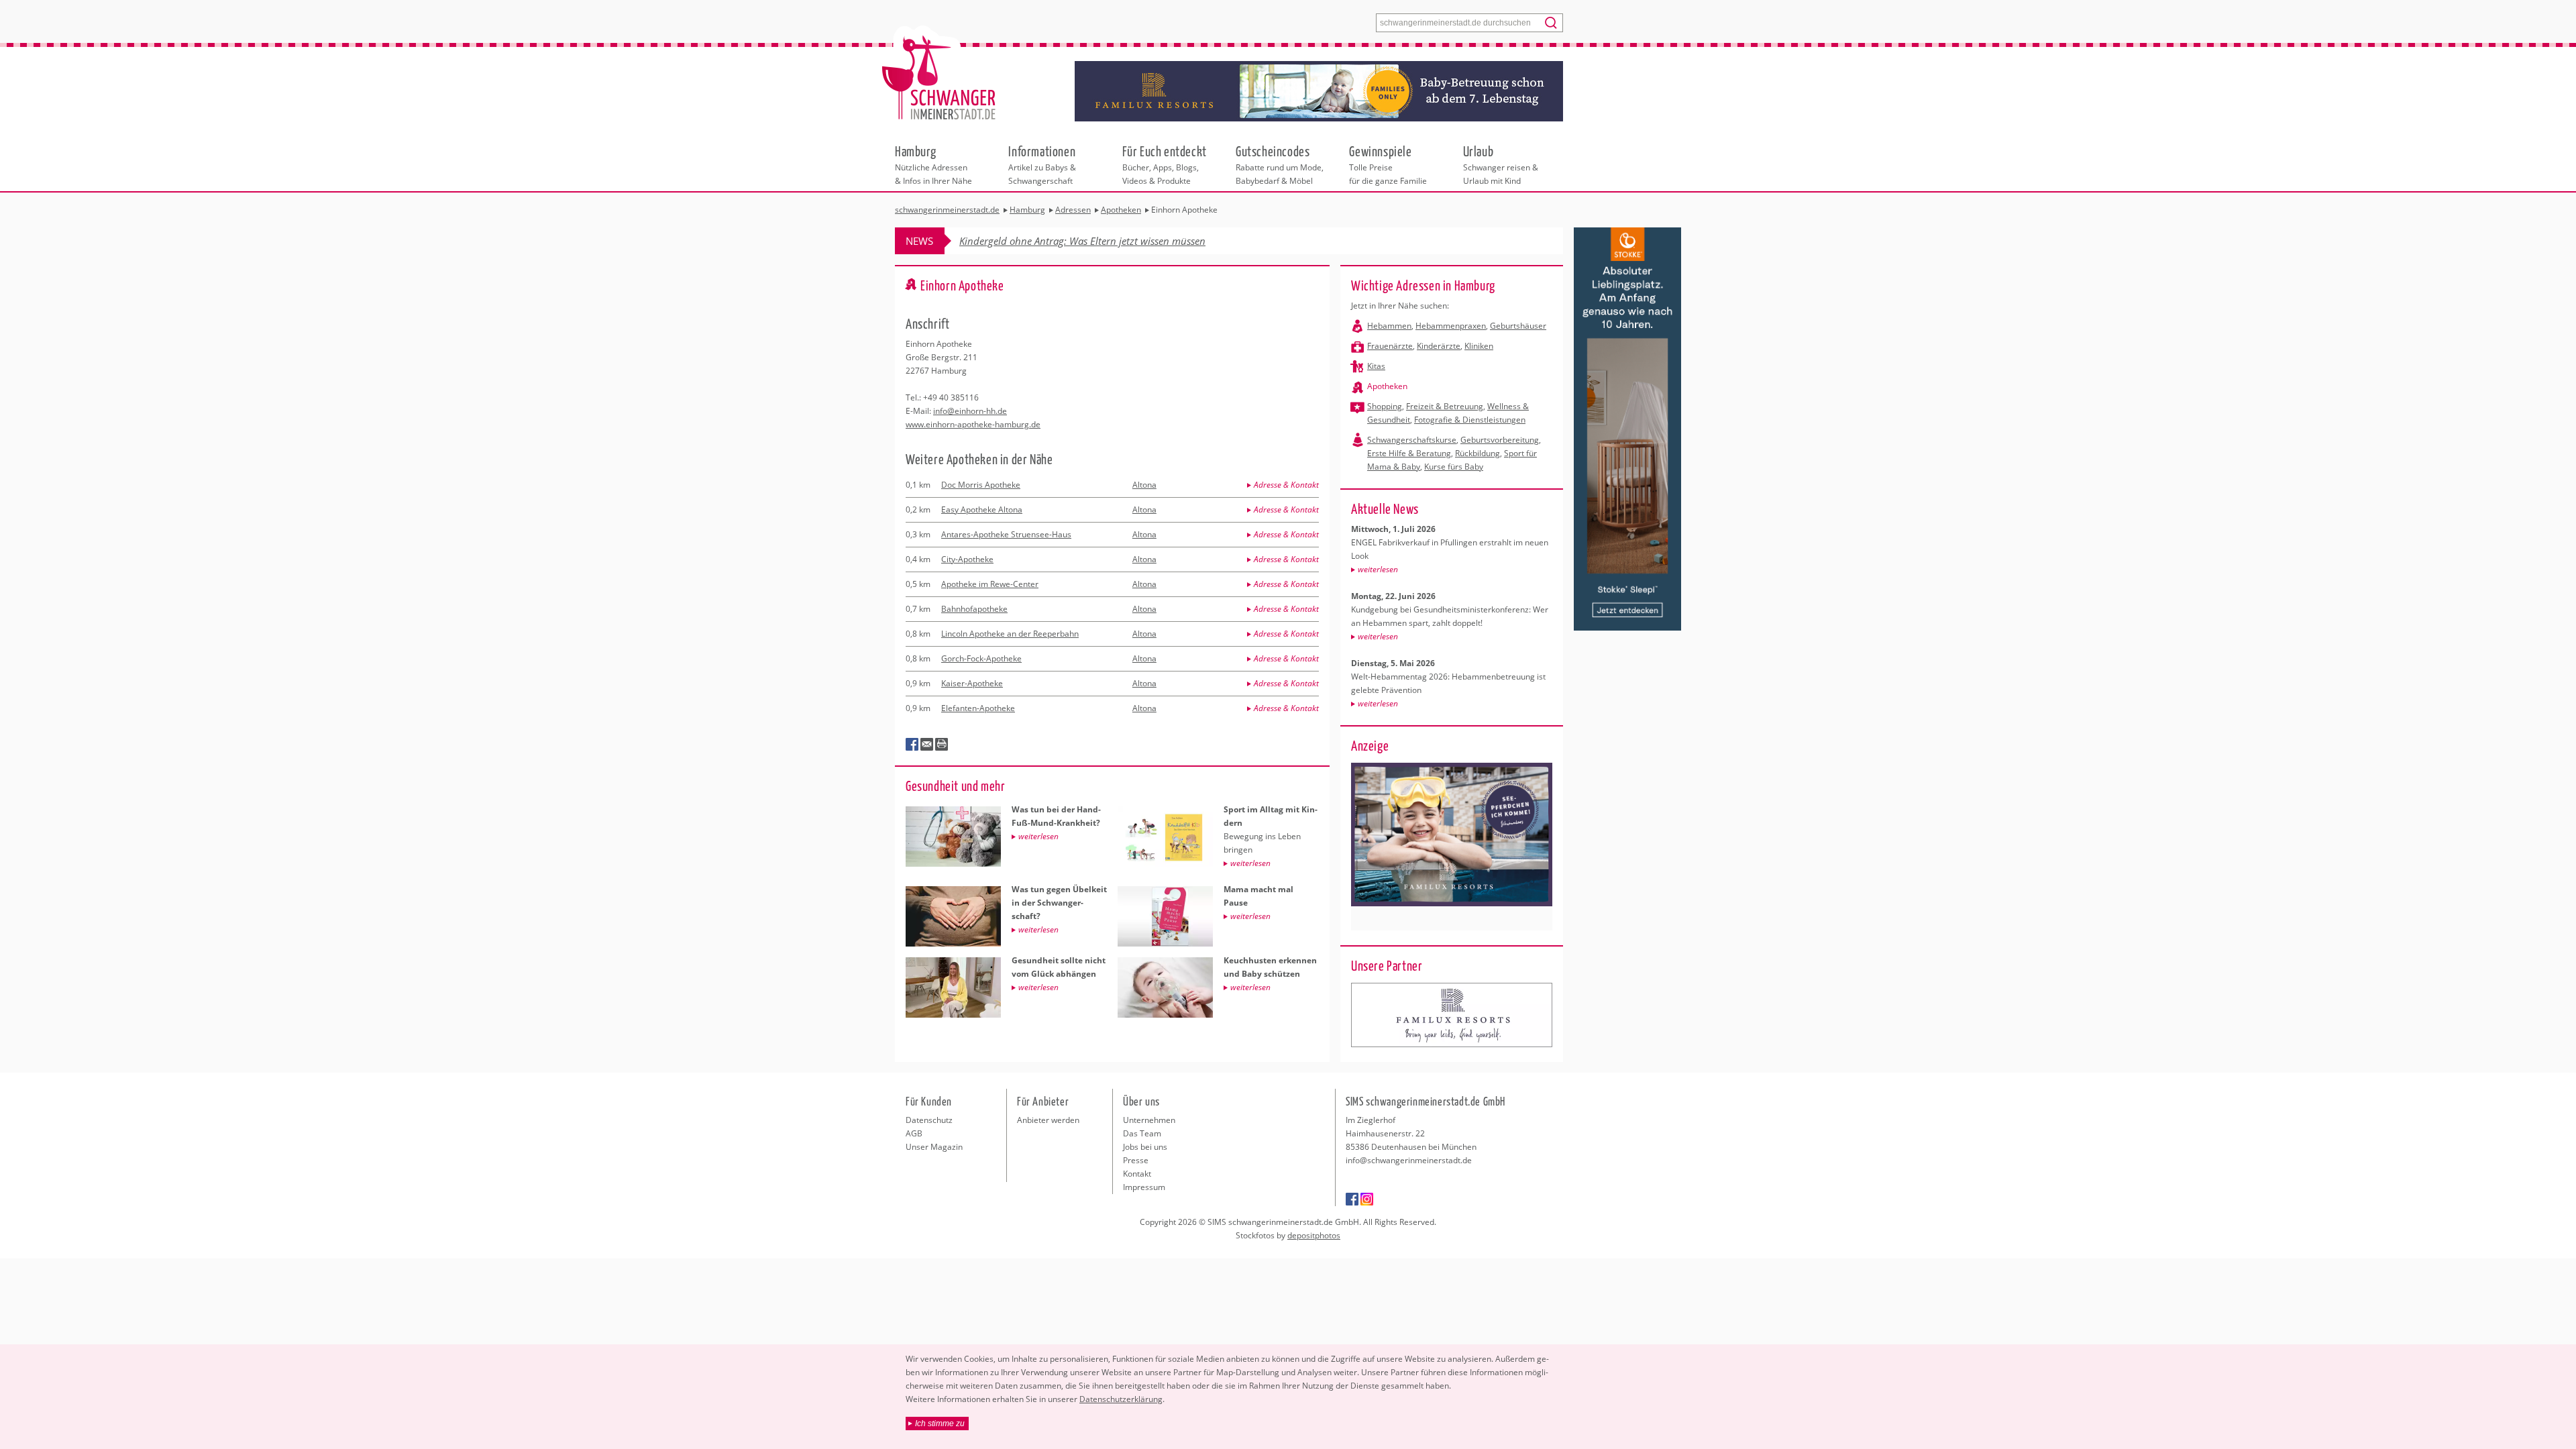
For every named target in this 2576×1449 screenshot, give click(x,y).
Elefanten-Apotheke (978, 708)
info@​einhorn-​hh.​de (970, 411)
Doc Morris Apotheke (981, 485)
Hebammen (1389, 326)
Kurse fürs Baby (1454, 467)
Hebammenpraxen (1451, 326)
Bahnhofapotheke (974, 609)
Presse (1136, 1160)
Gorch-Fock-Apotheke (981, 658)
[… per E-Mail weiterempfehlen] (927, 745)
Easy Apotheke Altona (982, 509)
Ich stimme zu (940, 1424)
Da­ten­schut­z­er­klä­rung (1121, 1399)
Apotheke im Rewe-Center (990, 584)
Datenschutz (929, 1120)
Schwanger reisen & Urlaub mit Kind (1501, 164)
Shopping (1385, 406)
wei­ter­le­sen (1378, 569)
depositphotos (1314, 1235)
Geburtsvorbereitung (1500, 440)
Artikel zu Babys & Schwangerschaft (1042, 164)
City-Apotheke (967, 559)
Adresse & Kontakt (1286, 485)
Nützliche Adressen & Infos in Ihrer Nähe (933, 164)
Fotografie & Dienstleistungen (1470, 420)
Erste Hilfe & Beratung (1409, 453)
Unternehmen (1149, 1120)
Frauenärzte (1390, 346)
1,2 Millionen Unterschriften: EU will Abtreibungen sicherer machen (1109, 241)
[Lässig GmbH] (1452, 1015)
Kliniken (1479, 346)
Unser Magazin (934, 1147)
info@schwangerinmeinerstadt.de (1409, 1160)
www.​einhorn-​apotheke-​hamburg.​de (973, 424)
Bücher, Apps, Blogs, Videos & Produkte (1165, 164)
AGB (914, 1133)
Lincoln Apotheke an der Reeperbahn (1010, 634)
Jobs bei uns (1145, 1147)
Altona (1144, 485)
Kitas (1376, 366)
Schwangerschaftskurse (1412, 440)
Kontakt (1137, 1174)
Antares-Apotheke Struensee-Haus (1006, 534)
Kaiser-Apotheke (972, 683)
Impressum (1144, 1187)
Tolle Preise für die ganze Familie (1388, 164)
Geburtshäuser (1518, 326)
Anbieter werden (1048, 1120)
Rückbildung (1478, 453)
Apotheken (1387, 386)
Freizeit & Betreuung (1445, 406)
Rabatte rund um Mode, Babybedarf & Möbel (1280, 164)
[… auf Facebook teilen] (912, 745)
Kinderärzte (1439, 346)
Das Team (1142, 1133)
